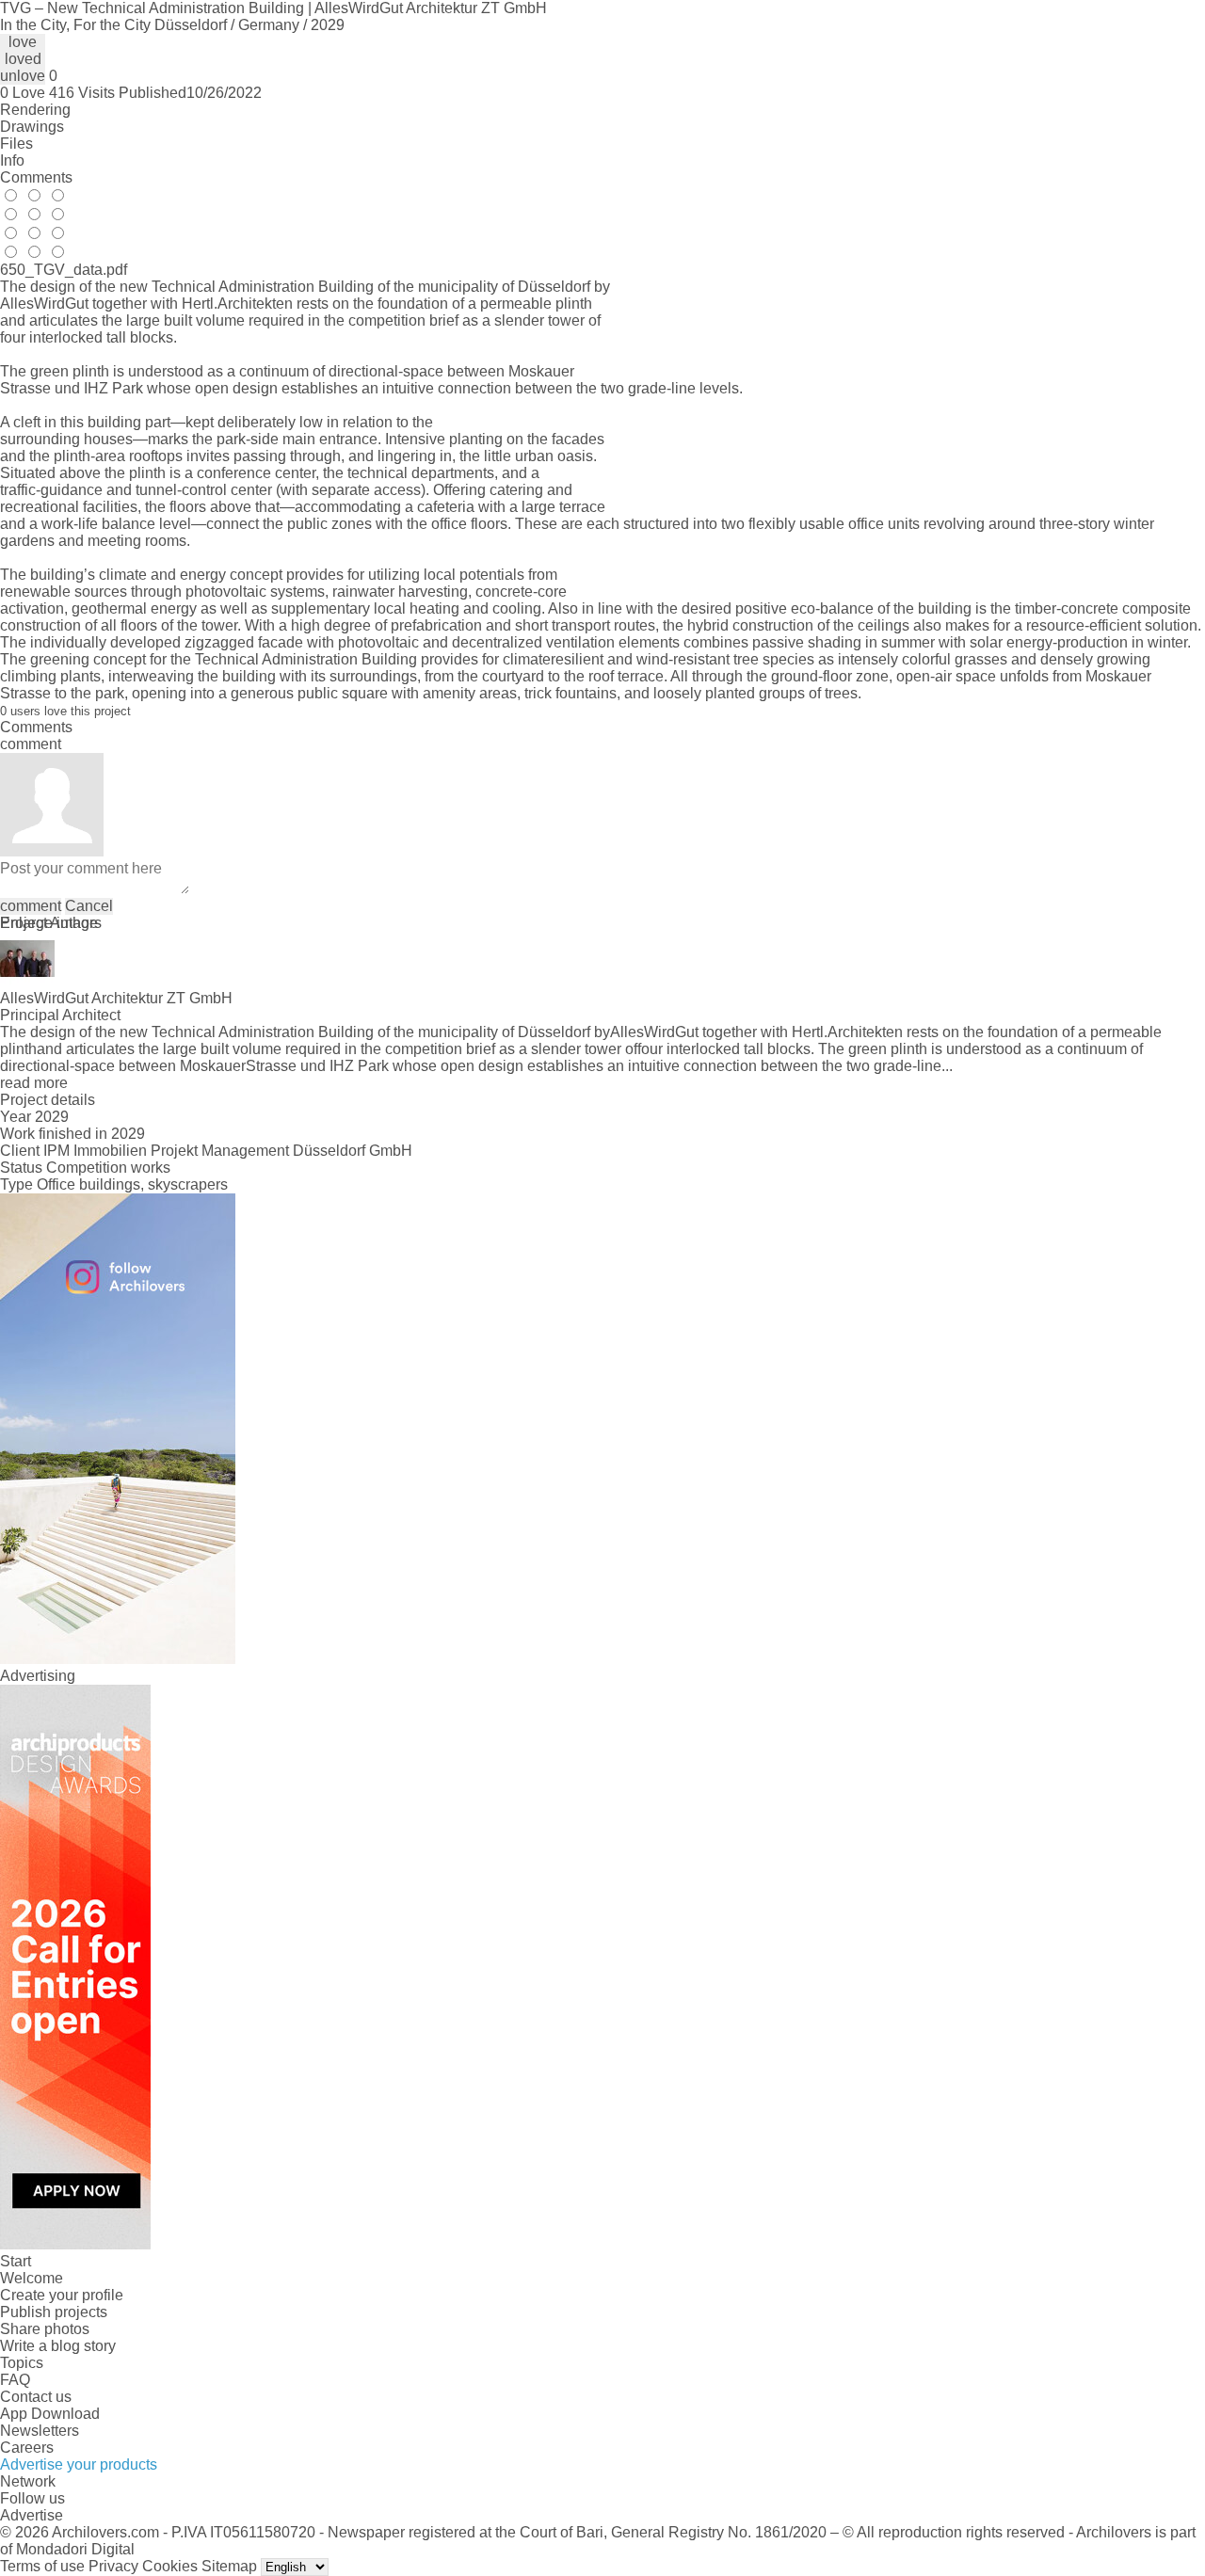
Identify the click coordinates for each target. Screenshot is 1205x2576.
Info (12, 160)
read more (34, 1083)
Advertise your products (79, 2464)
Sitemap (229, 2566)
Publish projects (54, 2312)
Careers (27, 2448)
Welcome (32, 2278)
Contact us (36, 2397)
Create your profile (62, 2295)
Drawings (32, 127)
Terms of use (42, 2566)
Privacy (113, 2566)
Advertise (32, 2515)
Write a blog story (58, 2346)
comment (31, 906)
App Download (50, 2414)
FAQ (15, 2380)
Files (16, 144)
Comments (36, 177)
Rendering (35, 110)
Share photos (45, 2329)
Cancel (89, 906)
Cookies (170, 2566)
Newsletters (40, 2431)
